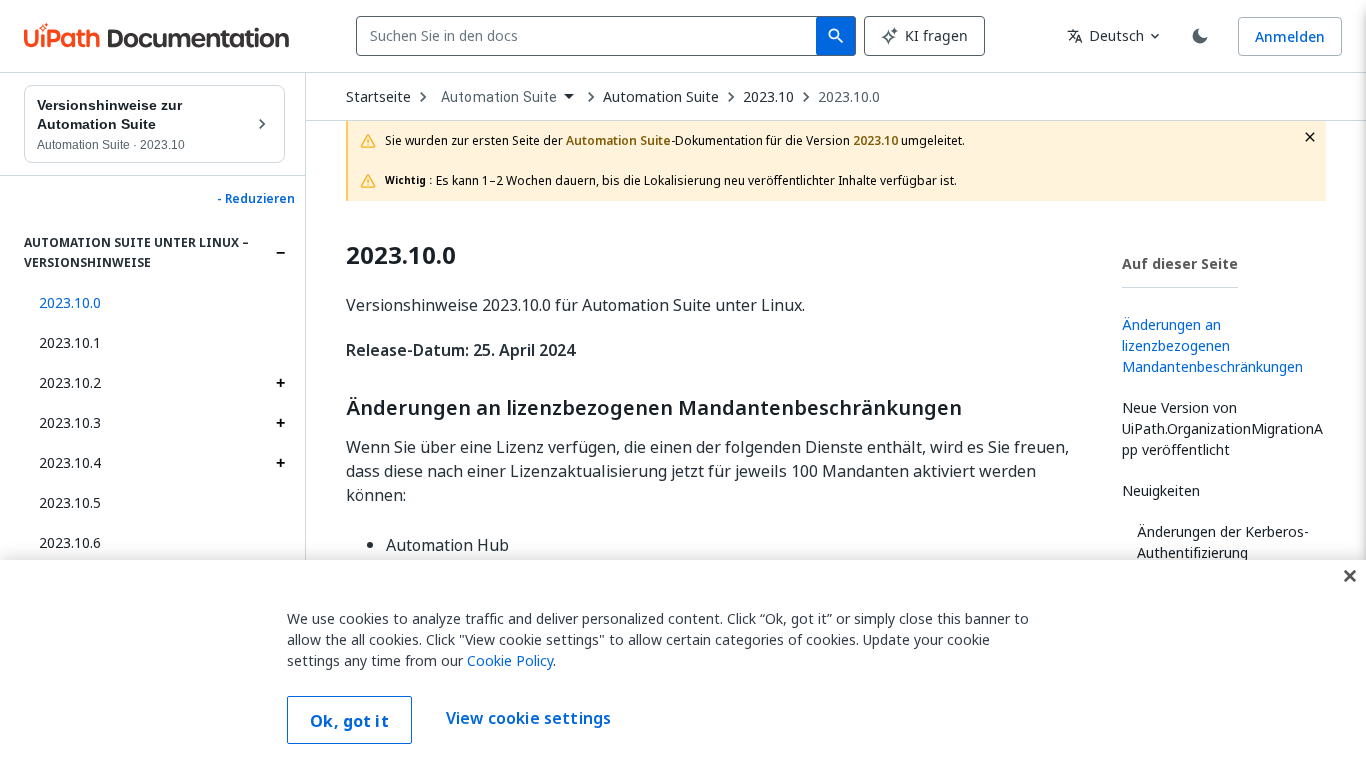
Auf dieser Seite (1180, 263)
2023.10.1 (70, 342)
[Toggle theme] (1200, 36)
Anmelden (1290, 36)
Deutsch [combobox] (1105, 35)
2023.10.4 (70, 462)
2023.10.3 (70, 422)
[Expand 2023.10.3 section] (280, 423)
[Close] (1350, 576)
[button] (154, 303)
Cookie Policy (510, 660)
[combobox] (590, 36)
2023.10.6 (70, 542)
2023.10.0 (849, 97)
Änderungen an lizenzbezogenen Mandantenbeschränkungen (654, 408)
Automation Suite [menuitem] (499, 97)
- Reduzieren (256, 199)
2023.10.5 (70, 502)
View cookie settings (528, 718)
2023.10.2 (70, 382)
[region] (683, 664)
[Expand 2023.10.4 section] (280, 463)
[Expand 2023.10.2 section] (280, 383)
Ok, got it (349, 721)
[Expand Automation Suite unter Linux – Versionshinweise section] (280, 253)
